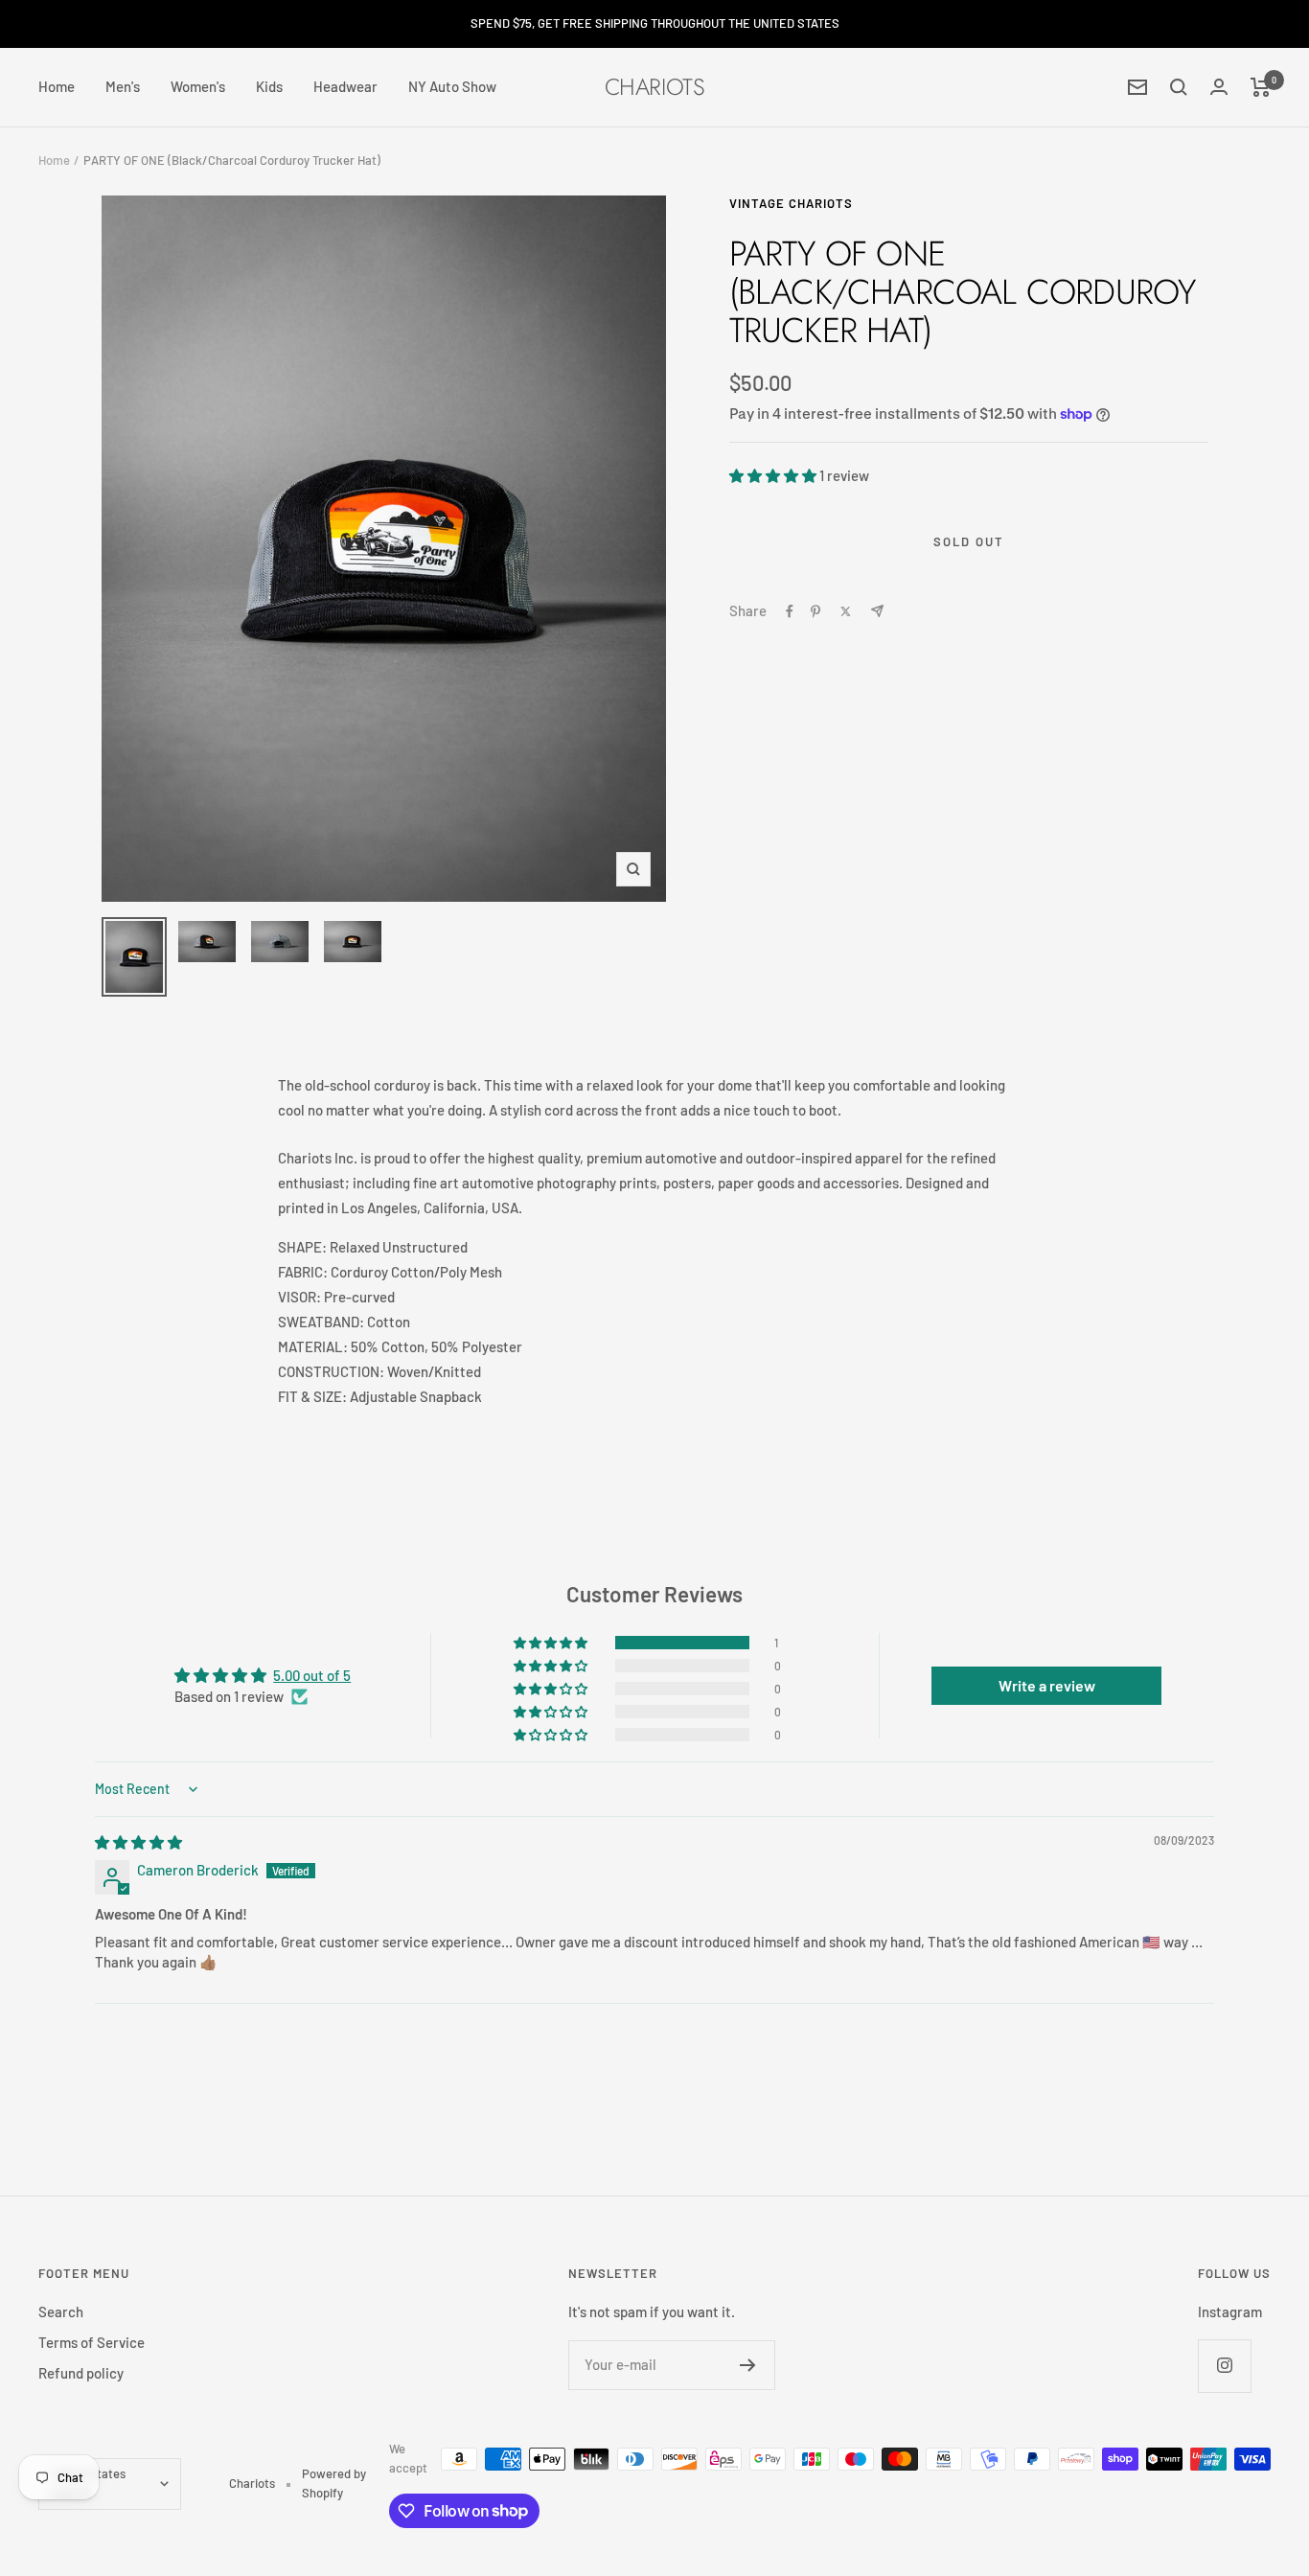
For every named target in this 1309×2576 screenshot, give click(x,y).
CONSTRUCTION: (331, 1371)
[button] (774, 475)
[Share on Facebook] (790, 611)
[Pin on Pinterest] (815, 611)
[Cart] (1261, 87)
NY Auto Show (452, 86)
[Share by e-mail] (877, 611)
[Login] (1219, 87)
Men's (123, 86)
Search (61, 2311)
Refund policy (81, 2373)
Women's (198, 86)
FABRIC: (303, 1272)
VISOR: (299, 1297)
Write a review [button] (1047, 1685)
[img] (138, 1842)
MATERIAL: (313, 1346)
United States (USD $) (88, 2483)
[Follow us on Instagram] (1224, 2366)
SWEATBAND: (321, 1322)
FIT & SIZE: (314, 1396)
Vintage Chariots (791, 203)
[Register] (748, 2365)
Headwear (345, 86)
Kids (269, 86)
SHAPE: (302, 1247)
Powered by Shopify (334, 2483)
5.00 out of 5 (312, 1675)
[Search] (1179, 87)
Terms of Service (92, 2342)
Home (57, 86)
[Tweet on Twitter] (846, 611)
